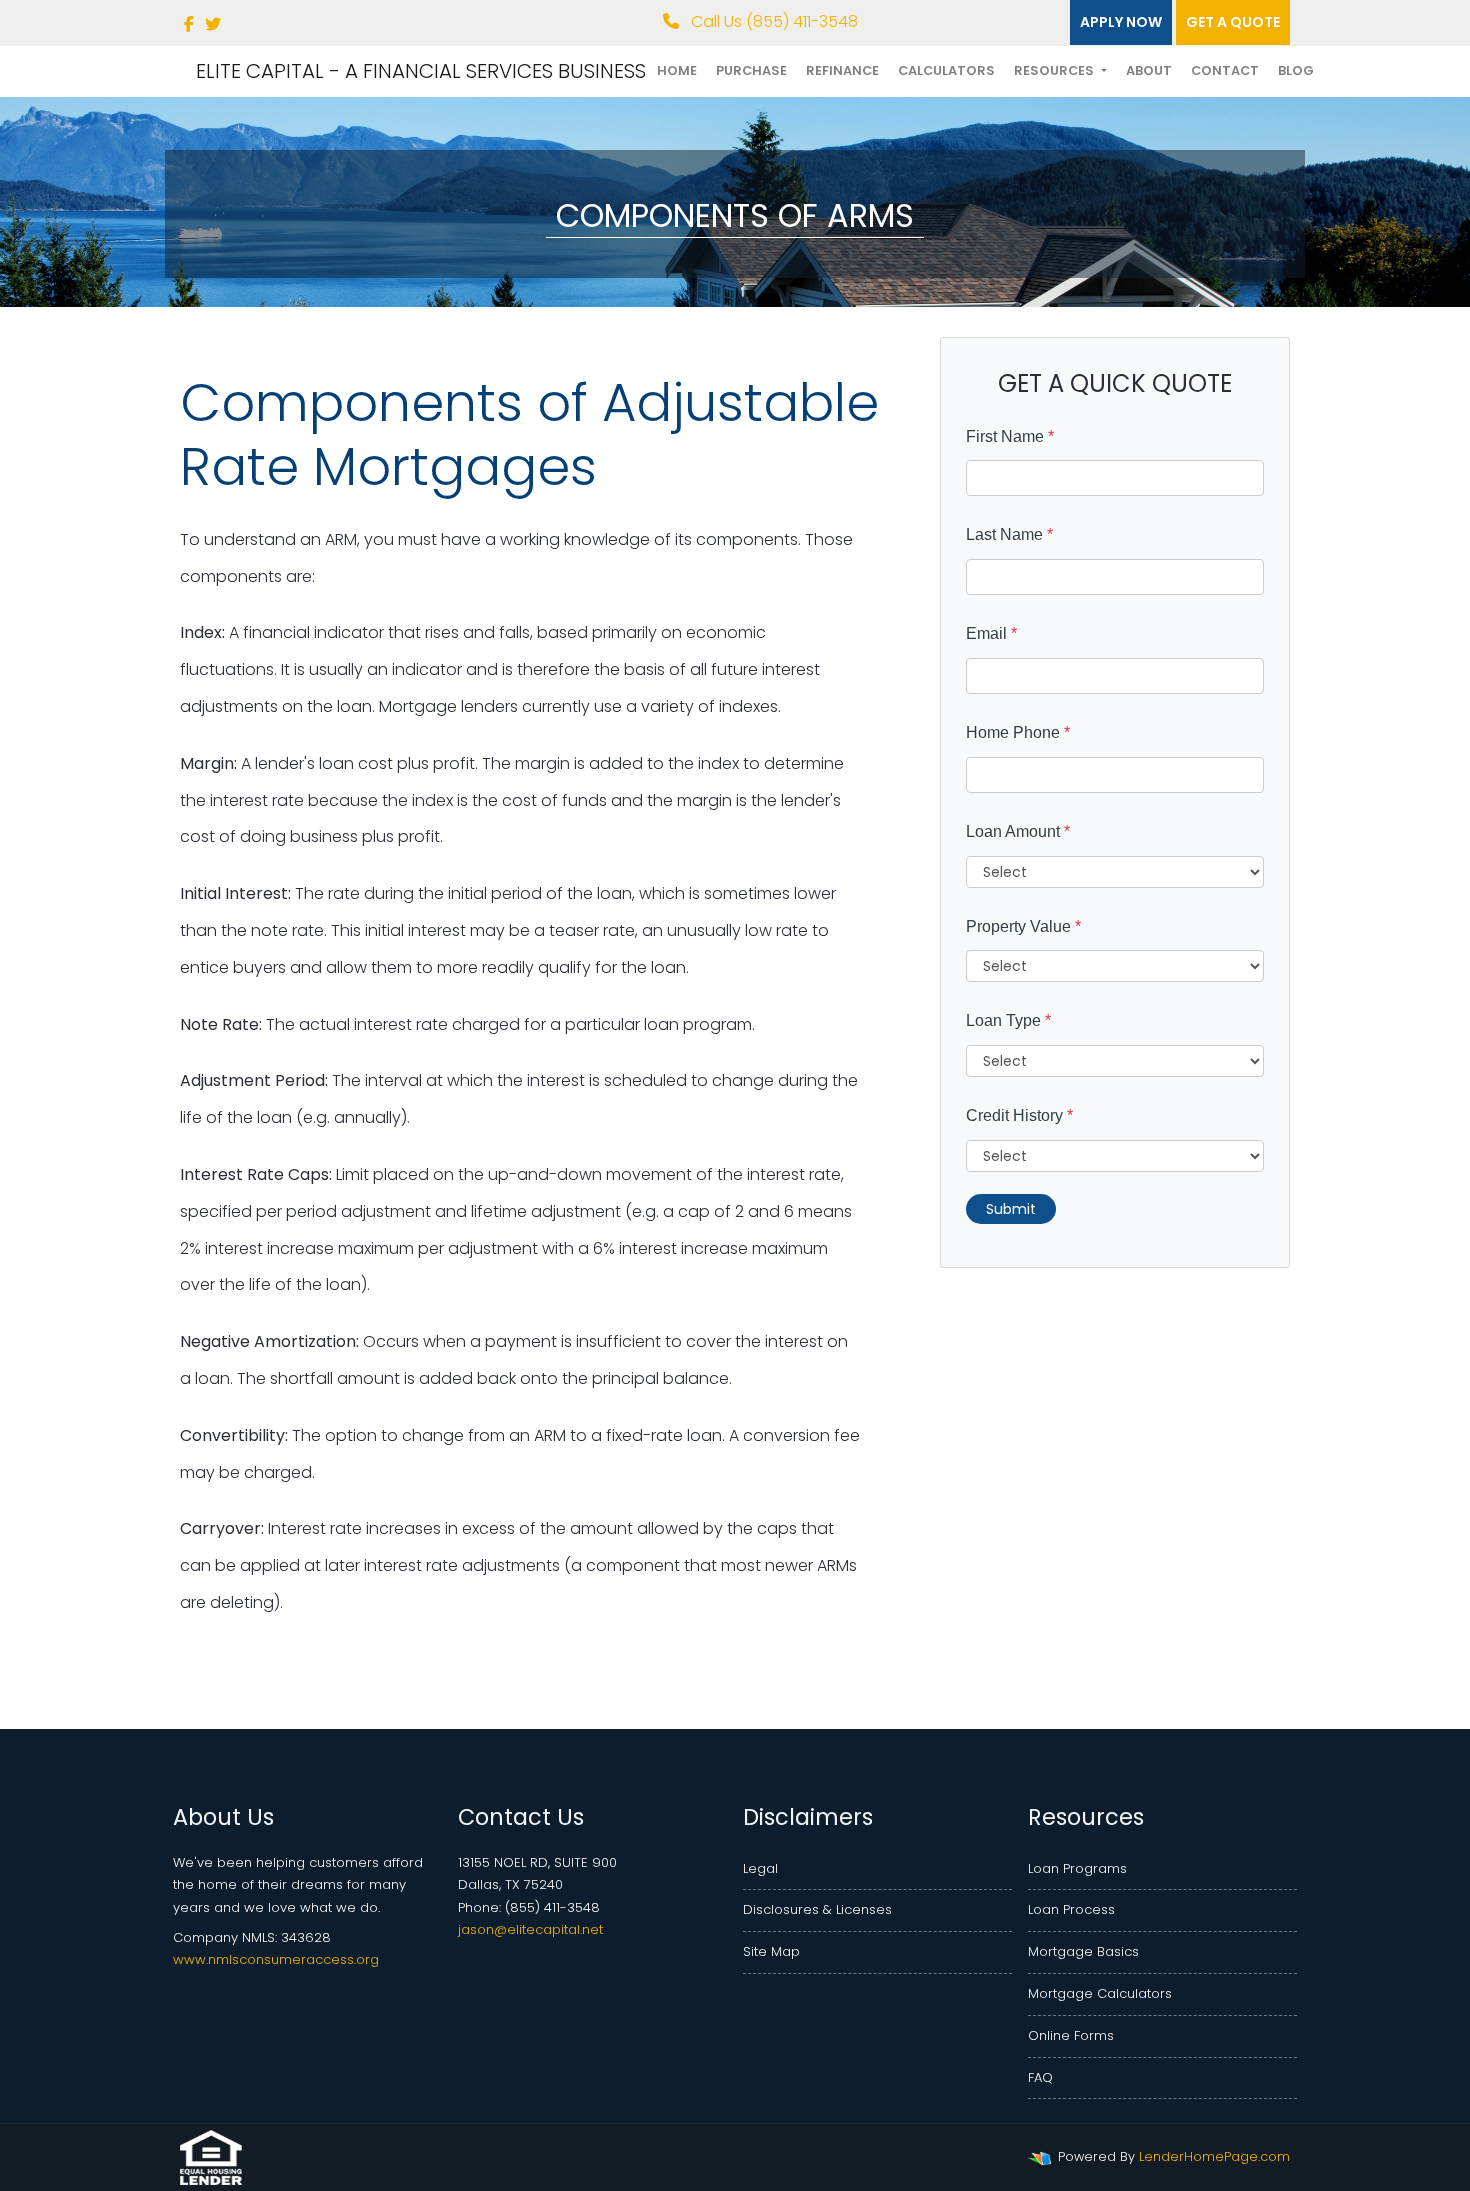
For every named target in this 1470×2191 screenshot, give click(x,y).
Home (677, 70)
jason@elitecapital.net (530, 1929)
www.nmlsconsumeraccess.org (276, 1959)
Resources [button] (1055, 70)
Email (991, 633)
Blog (1296, 70)
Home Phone (1018, 732)
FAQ (1040, 2077)
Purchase (751, 70)
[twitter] (213, 24)
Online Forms (1071, 2035)
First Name (1010, 436)
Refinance (842, 70)
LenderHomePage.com (1214, 2156)
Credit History (1019, 1115)
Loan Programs (1077, 1868)
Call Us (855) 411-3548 (772, 21)
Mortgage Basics (1083, 1951)
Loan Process (1071, 1909)
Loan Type (1008, 1020)
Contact (1225, 70)
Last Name (1009, 534)
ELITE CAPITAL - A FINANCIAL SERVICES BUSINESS (421, 71)
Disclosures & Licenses (817, 1909)
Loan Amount (1018, 831)
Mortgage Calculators (1100, 1993)
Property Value (1023, 926)
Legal (760, 1868)
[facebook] (189, 24)
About (1149, 70)
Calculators (946, 70)
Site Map (771, 1951)
